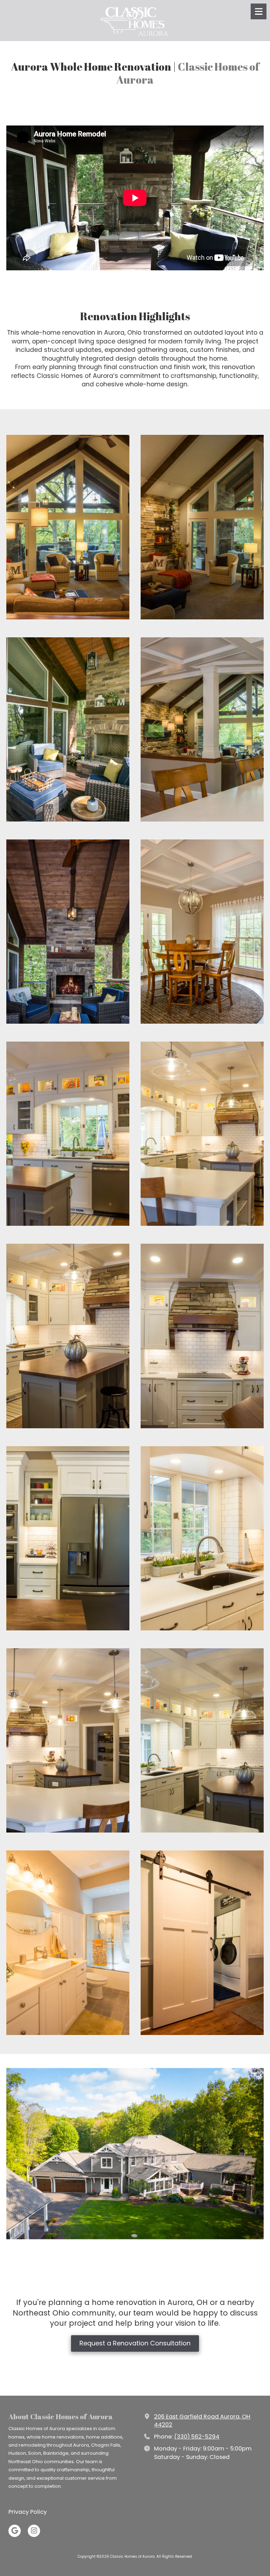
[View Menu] (259, 11)
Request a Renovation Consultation (135, 2343)
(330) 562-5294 (197, 2437)
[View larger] (68, 527)
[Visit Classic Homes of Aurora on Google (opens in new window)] (15, 2531)
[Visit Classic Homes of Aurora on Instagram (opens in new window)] (34, 2531)
